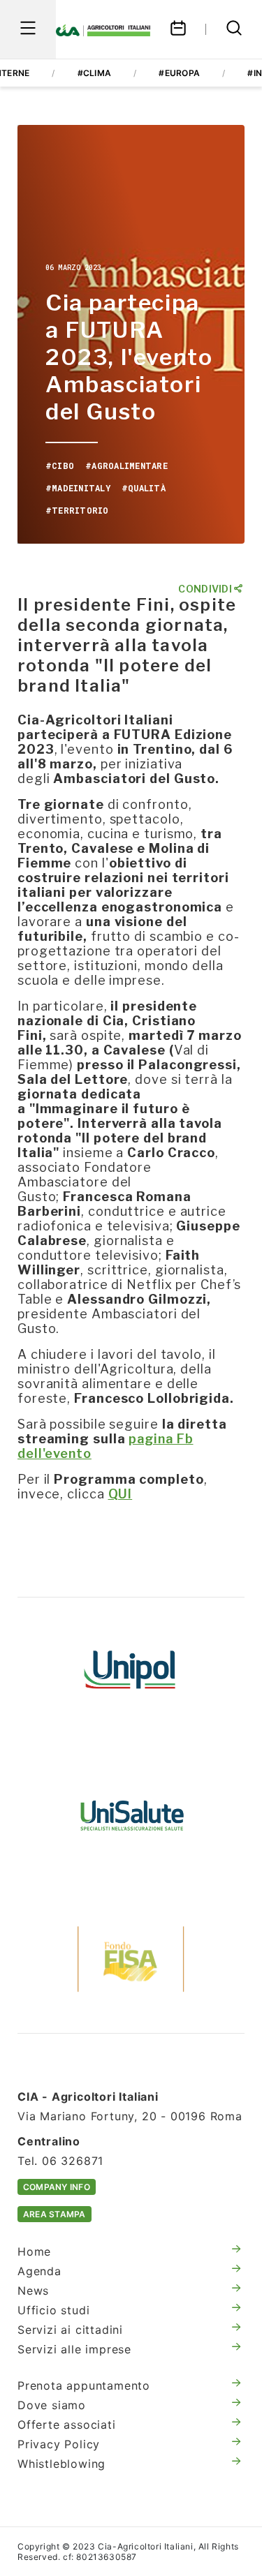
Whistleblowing (61, 2464)
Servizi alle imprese (74, 2349)
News (33, 2291)
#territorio (77, 510)
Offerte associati (67, 2425)
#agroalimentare (126, 466)
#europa (179, 73)
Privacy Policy (59, 2444)
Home (34, 2251)
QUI (121, 1494)
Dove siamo (52, 2405)
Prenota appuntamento (84, 2385)
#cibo (60, 466)
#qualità (144, 488)
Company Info (57, 2187)
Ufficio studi (53, 2310)
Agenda (39, 2271)
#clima (94, 73)
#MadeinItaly (78, 488)
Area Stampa (54, 2214)
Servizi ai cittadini (70, 2330)
